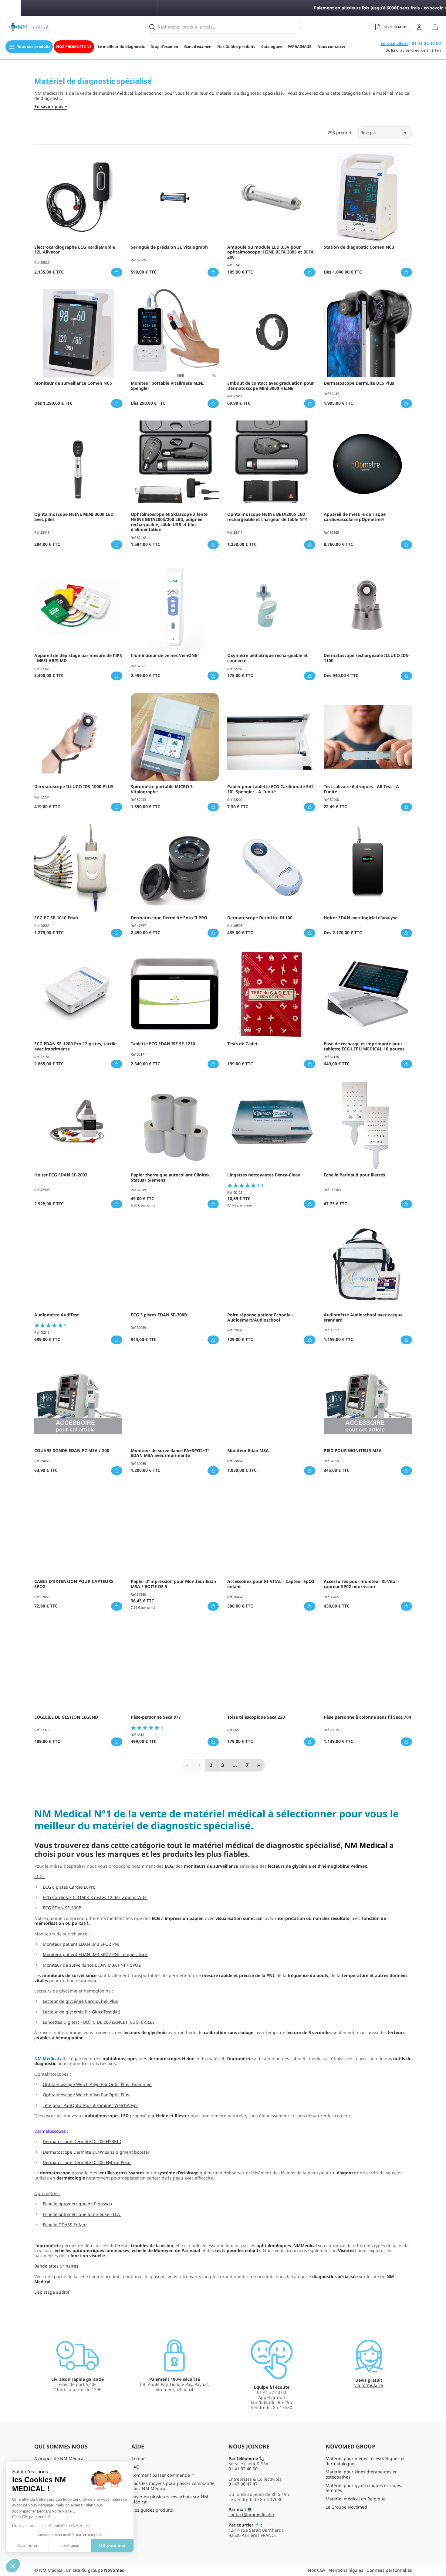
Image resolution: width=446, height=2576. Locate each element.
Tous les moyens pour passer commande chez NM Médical (173, 2486)
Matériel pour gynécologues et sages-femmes (364, 2488)
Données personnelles (389, 2570)
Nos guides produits (152, 2510)
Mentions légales (346, 2570)
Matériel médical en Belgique (356, 2499)
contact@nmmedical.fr (252, 2515)
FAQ (135, 2467)
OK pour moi (112, 2545)
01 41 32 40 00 (243, 2469)
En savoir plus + (51, 107)
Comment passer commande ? (162, 2475)
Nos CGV (317, 2570)
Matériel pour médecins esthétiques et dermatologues (365, 2461)
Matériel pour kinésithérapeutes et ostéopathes (361, 2474)
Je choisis (70, 2545)
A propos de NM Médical (59, 2458)
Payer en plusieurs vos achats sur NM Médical (170, 2499)
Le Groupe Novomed (346, 2507)
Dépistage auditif (52, 2292)
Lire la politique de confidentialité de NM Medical (52, 2526)
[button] (13, 2566)
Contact (139, 2458)
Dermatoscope (49, 2131)
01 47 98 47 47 (243, 2484)
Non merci (27, 2545)
